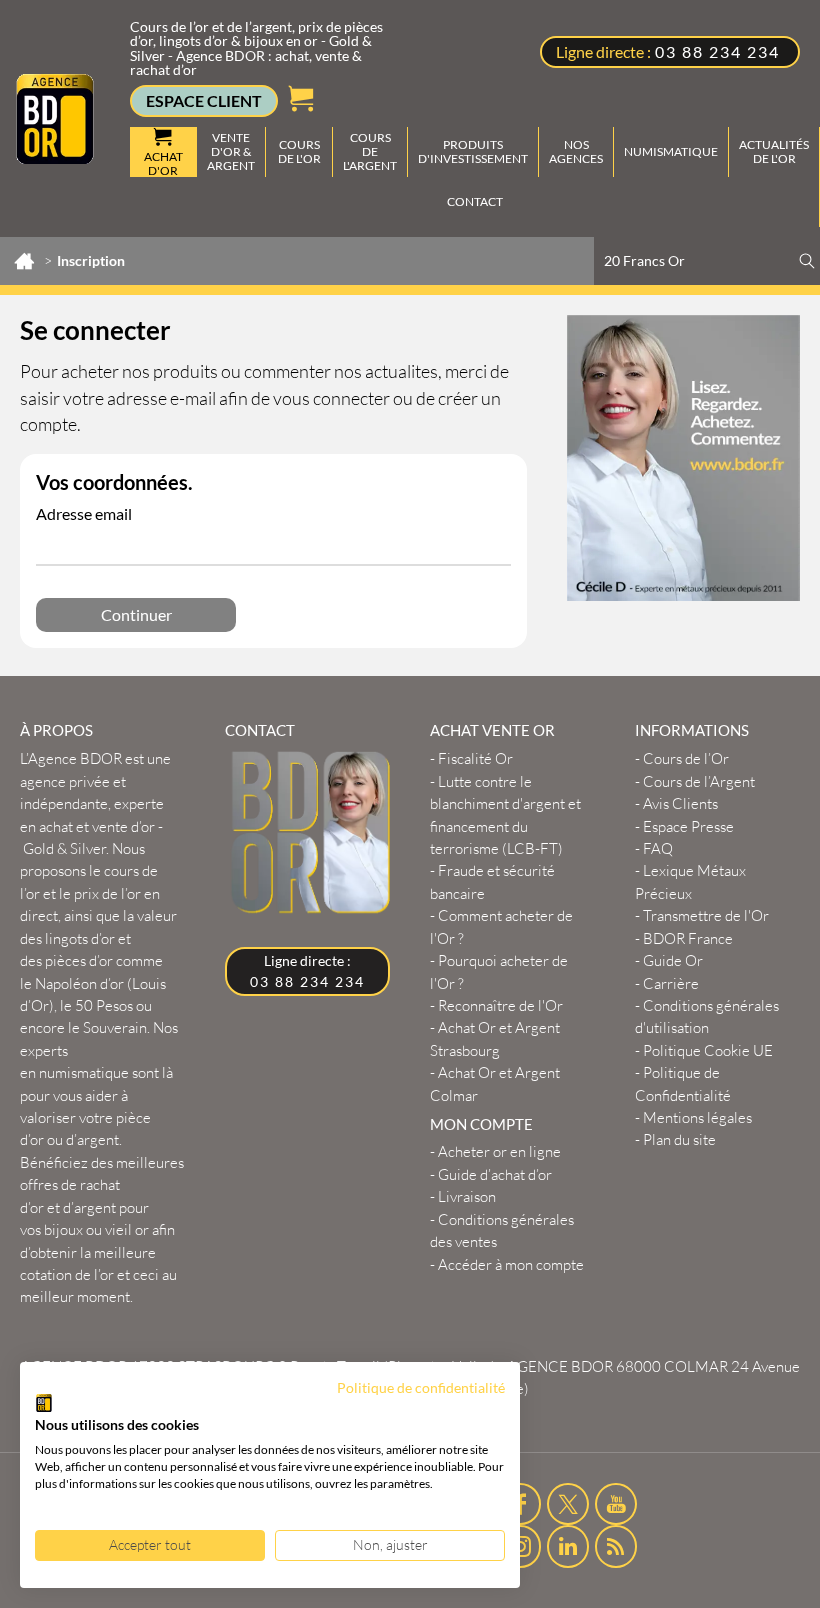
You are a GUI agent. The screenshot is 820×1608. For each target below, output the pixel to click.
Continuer (136, 614)
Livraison (467, 1196)
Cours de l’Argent (699, 781)
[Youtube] (616, 1504)
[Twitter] (568, 1504)
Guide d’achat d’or (495, 1174)
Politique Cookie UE (708, 1050)
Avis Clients (680, 803)
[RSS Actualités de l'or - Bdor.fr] (616, 1546)
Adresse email (84, 513)
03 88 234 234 (717, 51)
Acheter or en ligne (499, 1151)
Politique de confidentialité (421, 1387)
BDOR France (688, 938)
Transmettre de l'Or (706, 915)
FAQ (658, 848)
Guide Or (673, 960)
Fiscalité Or (475, 758)
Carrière (671, 983)
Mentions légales (697, 1117)
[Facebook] (521, 1504)
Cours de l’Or (686, 758)
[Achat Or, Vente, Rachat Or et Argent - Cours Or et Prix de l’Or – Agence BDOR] (55, 117)
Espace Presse (688, 826)
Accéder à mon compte (511, 1264)
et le (90, 893)
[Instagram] (521, 1546)
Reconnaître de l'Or (500, 1005)
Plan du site (679, 1139)
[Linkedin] (568, 1546)
